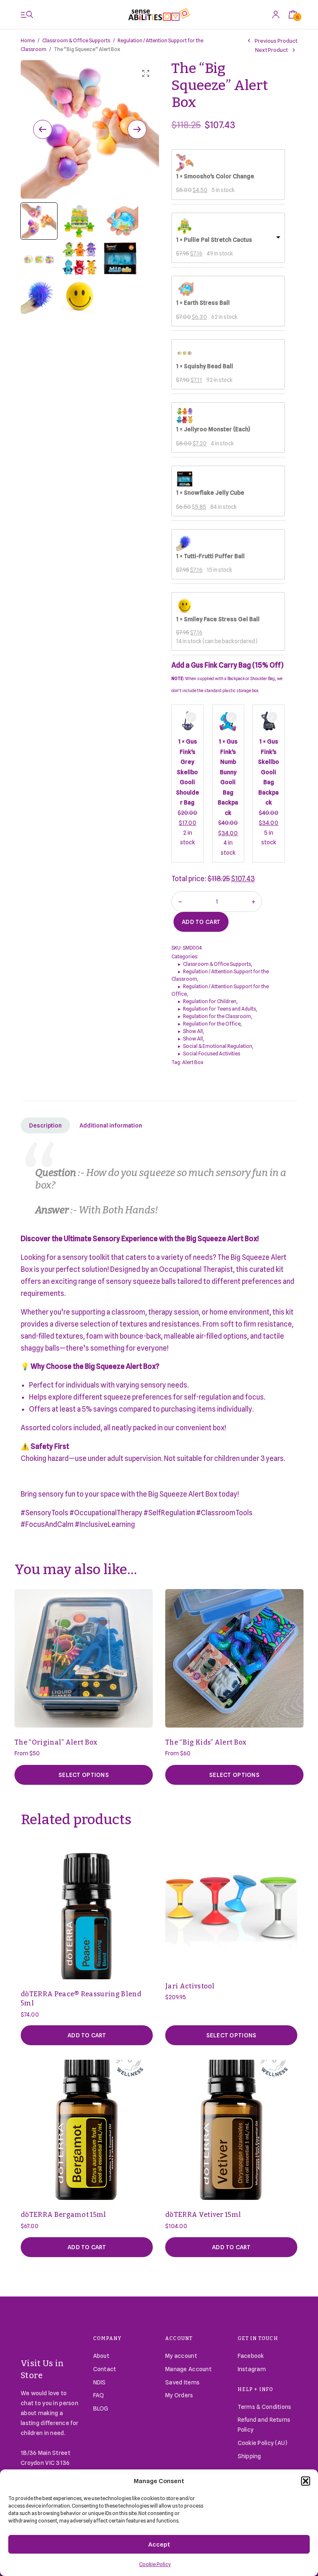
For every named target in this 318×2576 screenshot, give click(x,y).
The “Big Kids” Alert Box (206, 1742)
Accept (159, 2544)
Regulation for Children (210, 1001)
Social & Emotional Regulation (218, 1046)
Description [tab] (45, 1125)
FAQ (99, 2395)
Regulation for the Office (212, 1024)
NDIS (100, 2382)
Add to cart (201, 922)
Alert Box (193, 1062)
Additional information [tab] (111, 1125)
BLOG (101, 2408)
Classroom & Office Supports (76, 40)
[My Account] (276, 14)
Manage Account (188, 2369)
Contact (105, 2369)
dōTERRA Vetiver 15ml (203, 2215)
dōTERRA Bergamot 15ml (64, 2215)
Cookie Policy (155, 2564)
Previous (43, 129)
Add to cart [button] (87, 2035)
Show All (193, 1031)
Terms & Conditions (265, 2407)
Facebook (251, 2356)
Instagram (252, 2369)
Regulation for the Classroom (217, 1016)
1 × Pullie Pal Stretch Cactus (214, 240)
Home (28, 40)
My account (181, 2356)
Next (137, 129)
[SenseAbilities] (159, 15)
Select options (84, 1775)
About (101, 2356)
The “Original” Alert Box (56, 1742)
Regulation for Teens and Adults (219, 1009)
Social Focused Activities (212, 1053)
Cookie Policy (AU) (263, 2443)
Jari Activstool (190, 1986)
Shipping (249, 2456)
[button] (306, 2481)
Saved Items (182, 2382)
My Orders (179, 2395)
